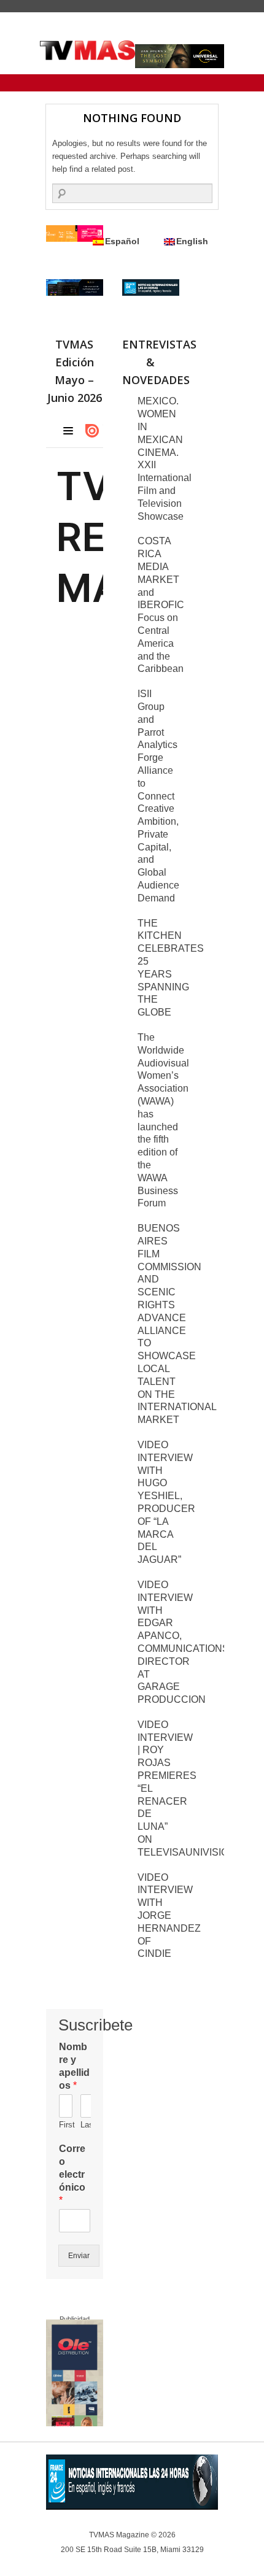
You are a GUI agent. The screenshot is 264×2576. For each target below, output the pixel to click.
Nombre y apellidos (74, 2066)
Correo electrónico (72, 2174)
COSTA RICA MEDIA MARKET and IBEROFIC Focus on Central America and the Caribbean (161, 605)
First (64, 2125)
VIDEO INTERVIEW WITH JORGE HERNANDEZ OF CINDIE (169, 1916)
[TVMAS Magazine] (87, 50)
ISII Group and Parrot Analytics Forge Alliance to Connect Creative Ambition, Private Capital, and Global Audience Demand (158, 796)
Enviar (79, 2256)
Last (85, 2125)
